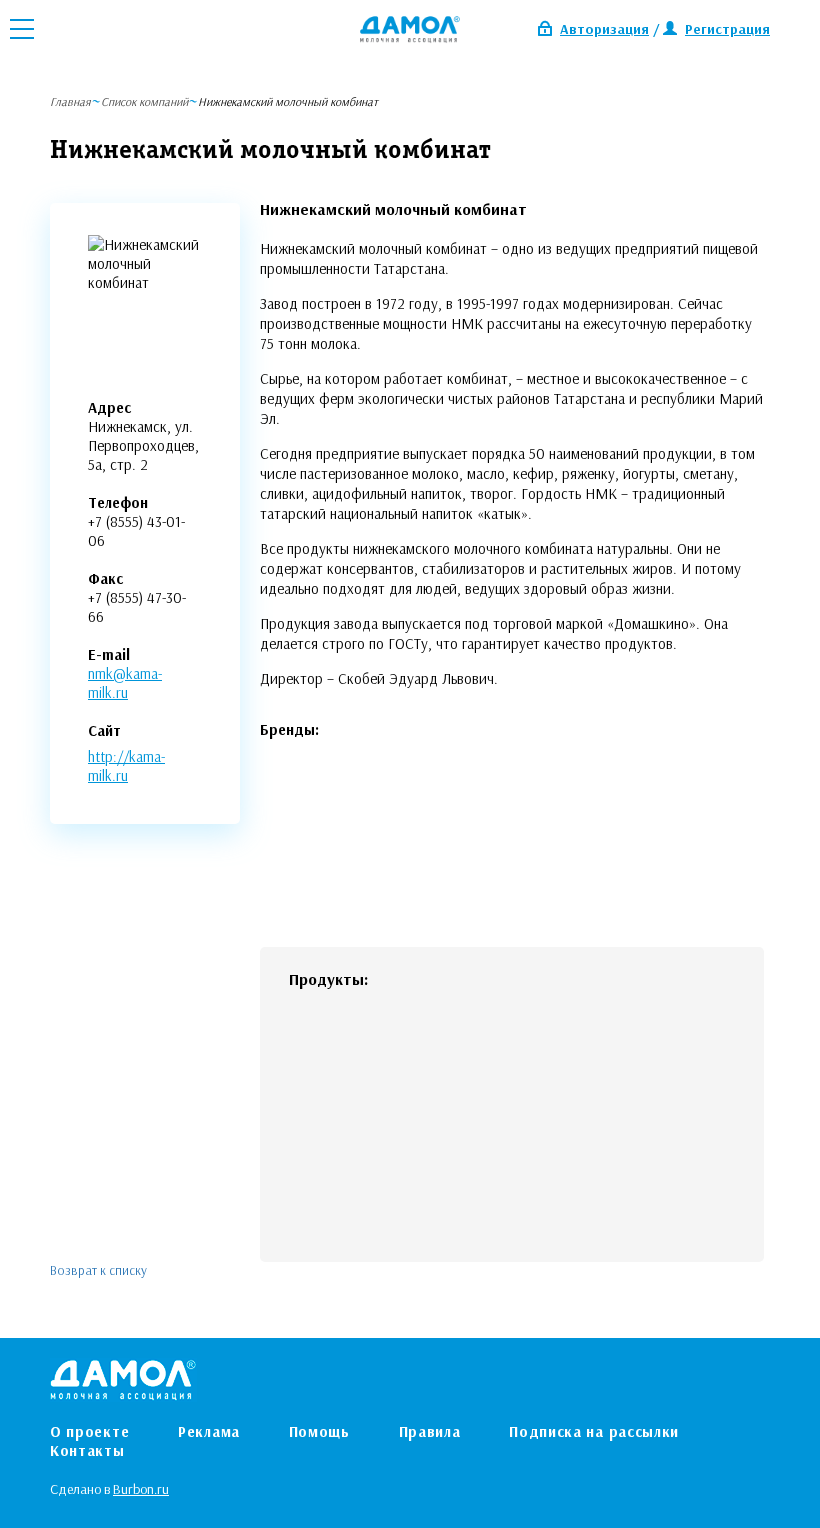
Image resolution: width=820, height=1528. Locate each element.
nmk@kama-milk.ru (125, 683)
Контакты (87, 1450)
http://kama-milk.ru (126, 766)
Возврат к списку (98, 1270)
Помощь (319, 1431)
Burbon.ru (141, 1489)
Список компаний (144, 101)
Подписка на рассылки (594, 1431)
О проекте (89, 1431)
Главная (70, 101)
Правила (430, 1431)
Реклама (209, 1431)
